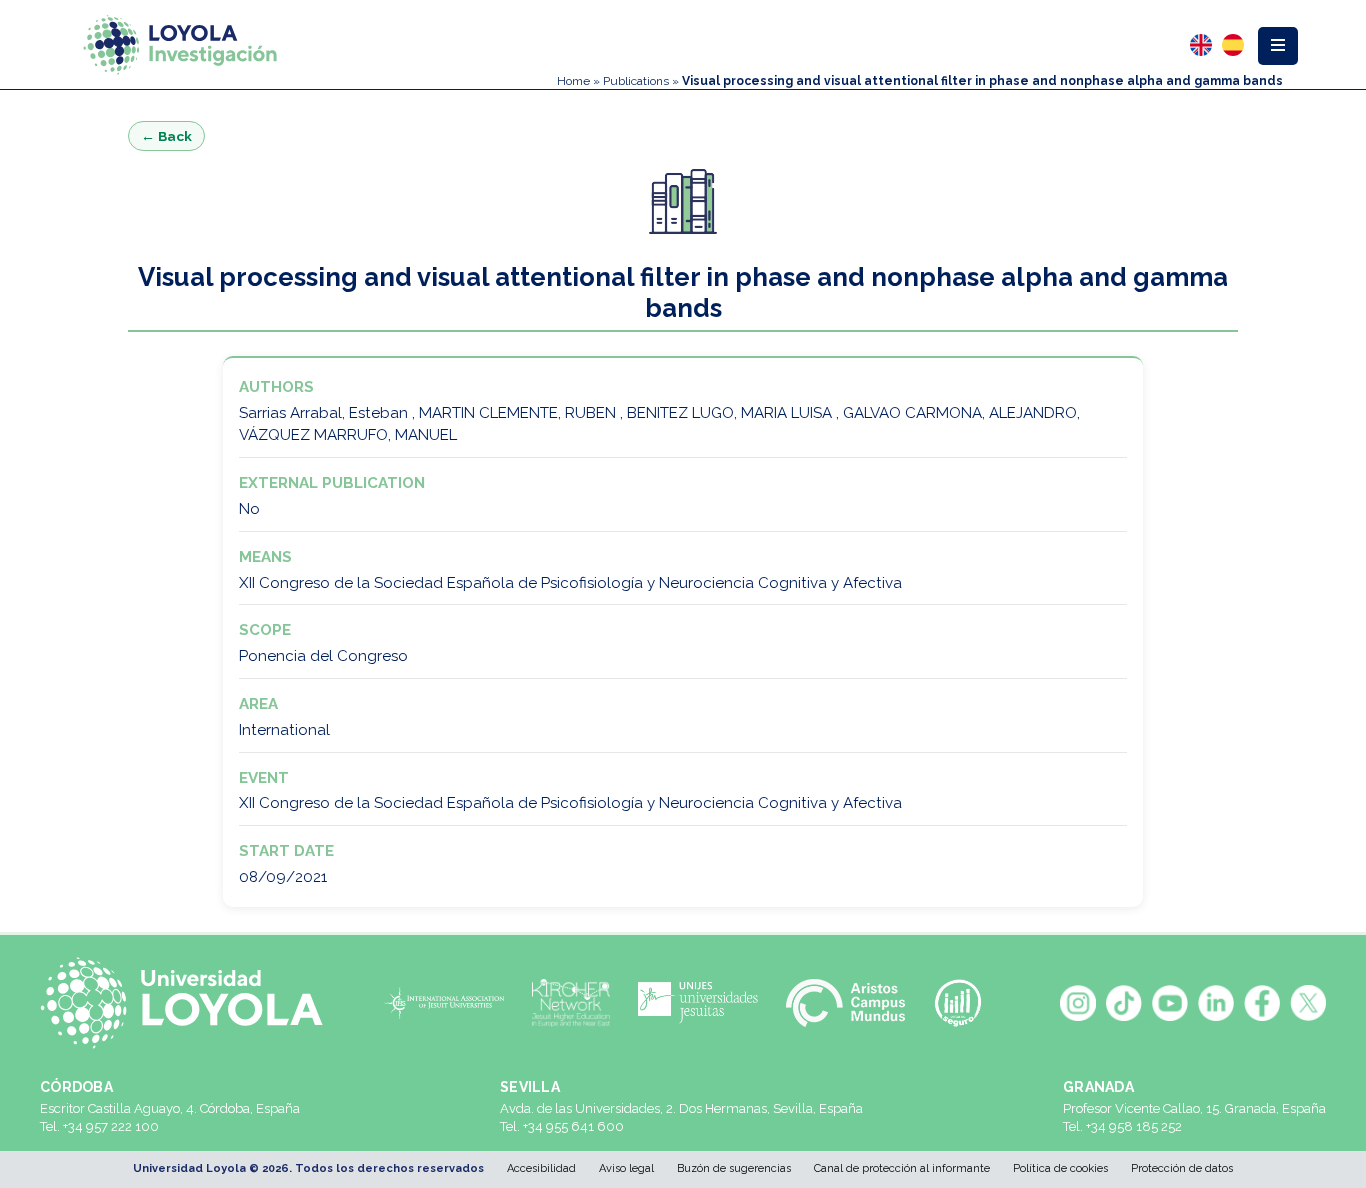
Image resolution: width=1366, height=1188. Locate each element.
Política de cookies (1060, 1168)
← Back (166, 136)
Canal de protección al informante (902, 1168)
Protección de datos (1182, 1168)
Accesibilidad (541, 1168)
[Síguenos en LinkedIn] (1216, 1003)
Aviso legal (626, 1168)
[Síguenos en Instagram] (1078, 1003)
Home (573, 81)
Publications (636, 81)
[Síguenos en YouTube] (1170, 1003)
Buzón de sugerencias (734, 1168)
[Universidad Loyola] (189, 1003)
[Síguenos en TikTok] (1124, 1003)
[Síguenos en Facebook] (1262, 1003)
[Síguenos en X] (1308, 1003)
